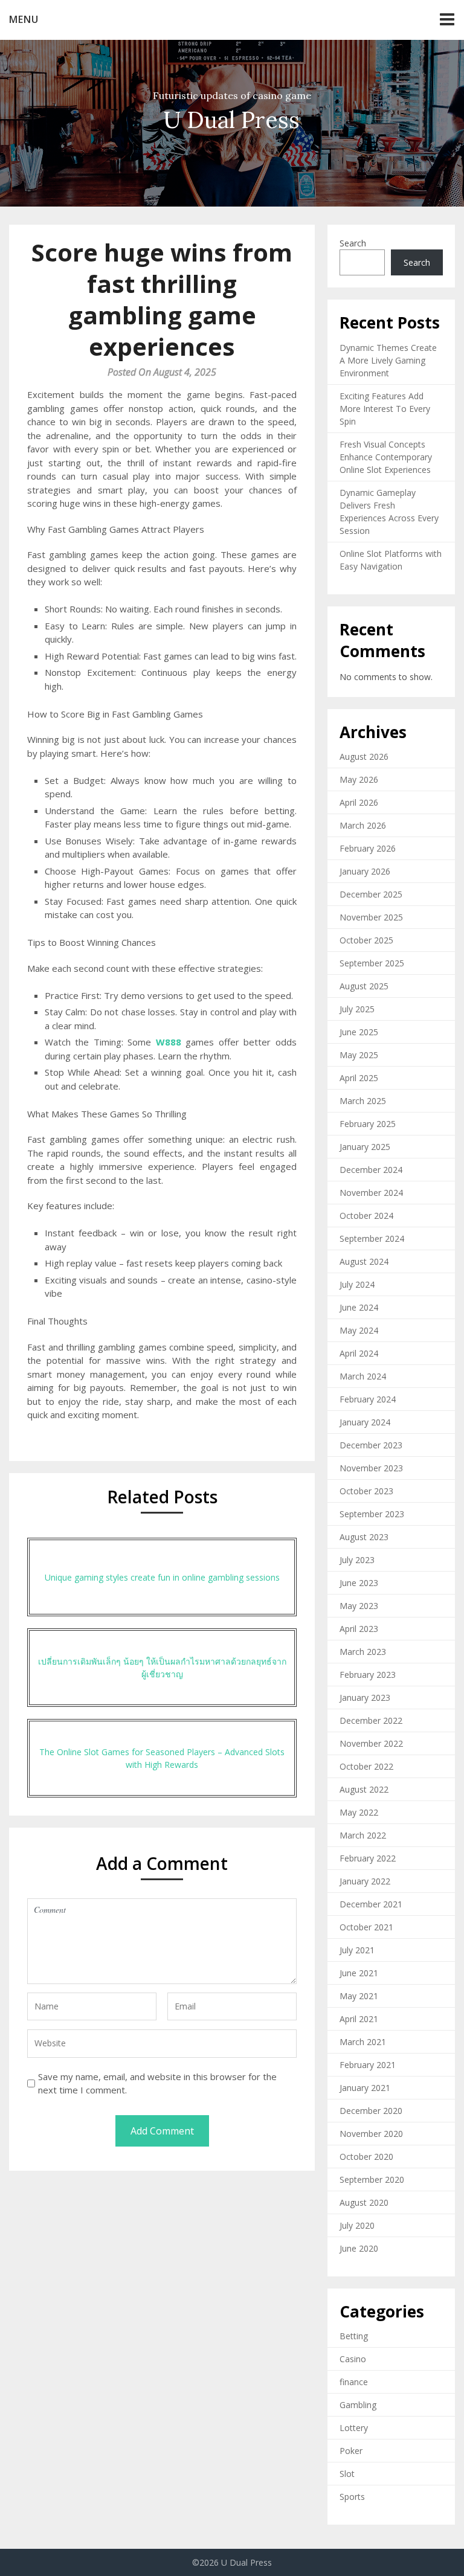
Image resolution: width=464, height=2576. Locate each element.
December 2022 (371, 1720)
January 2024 (365, 1422)
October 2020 (366, 2157)
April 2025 (359, 1078)
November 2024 (371, 1193)
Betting (354, 2336)
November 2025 (371, 917)
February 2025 (368, 1124)
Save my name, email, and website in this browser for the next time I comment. (157, 2083)
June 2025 (359, 1032)
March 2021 (363, 2042)
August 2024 (364, 1261)
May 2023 (359, 1606)
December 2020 (371, 2111)
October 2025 (366, 940)
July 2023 (357, 1560)
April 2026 (359, 802)
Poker (351, 2451)
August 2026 (364, 756)
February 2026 (368, 848)
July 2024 (357, 1284)
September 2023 (372, 1514)
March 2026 (363, 825)
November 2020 (371, 2134)
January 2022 (365, 1881)
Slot (347, 2474)
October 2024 (366, 1216)
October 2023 (366, 1491)
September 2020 (372, 2179)
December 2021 (371, 1904)
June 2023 (359, 1583)
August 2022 (364, 1789)
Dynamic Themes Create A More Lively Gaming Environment (388, 360)
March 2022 (363, 1835)
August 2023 (364, 1537)
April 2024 (359, 1353)
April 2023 (359, 1629)
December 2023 (371, 1445)
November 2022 (371, 1743)
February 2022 (368, 1858)
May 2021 (359, 1996)
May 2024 (359, 1330)
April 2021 (359, 2019)
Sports (352, 2497)
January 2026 (365, 871)
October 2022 (366, 1766)
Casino (353, 2359)
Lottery (354, 2428)
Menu (24, 19)
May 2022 (359, 1812)
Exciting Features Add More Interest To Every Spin (385, 409)
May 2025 (359, 1055)
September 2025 (372, 963)
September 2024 (372, 1238)
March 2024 (363, 1376)
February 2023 (368, 1675)
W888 (169, 1042)
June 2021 (359, 1973)
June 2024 (359, 1307)
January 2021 (365, 2088)
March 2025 (363, 1101)
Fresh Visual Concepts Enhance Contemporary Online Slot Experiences (386, 457)
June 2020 (359, 2248)
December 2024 (371, 1170)
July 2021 (357, 1950)
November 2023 (371, 1468)
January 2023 (365, 1698)
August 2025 (364, 986)
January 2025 (365, 1147)
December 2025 (371, 894)
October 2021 (366, 1927)
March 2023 (363, 1652)
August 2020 (364, 2202)
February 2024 (368, 1399)
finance (354, 2382)
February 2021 (368, 2065)
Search (353, 243)
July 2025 (357, 1009)
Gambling (358, 2405)
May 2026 (359, 779)
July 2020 (357, 2225)
